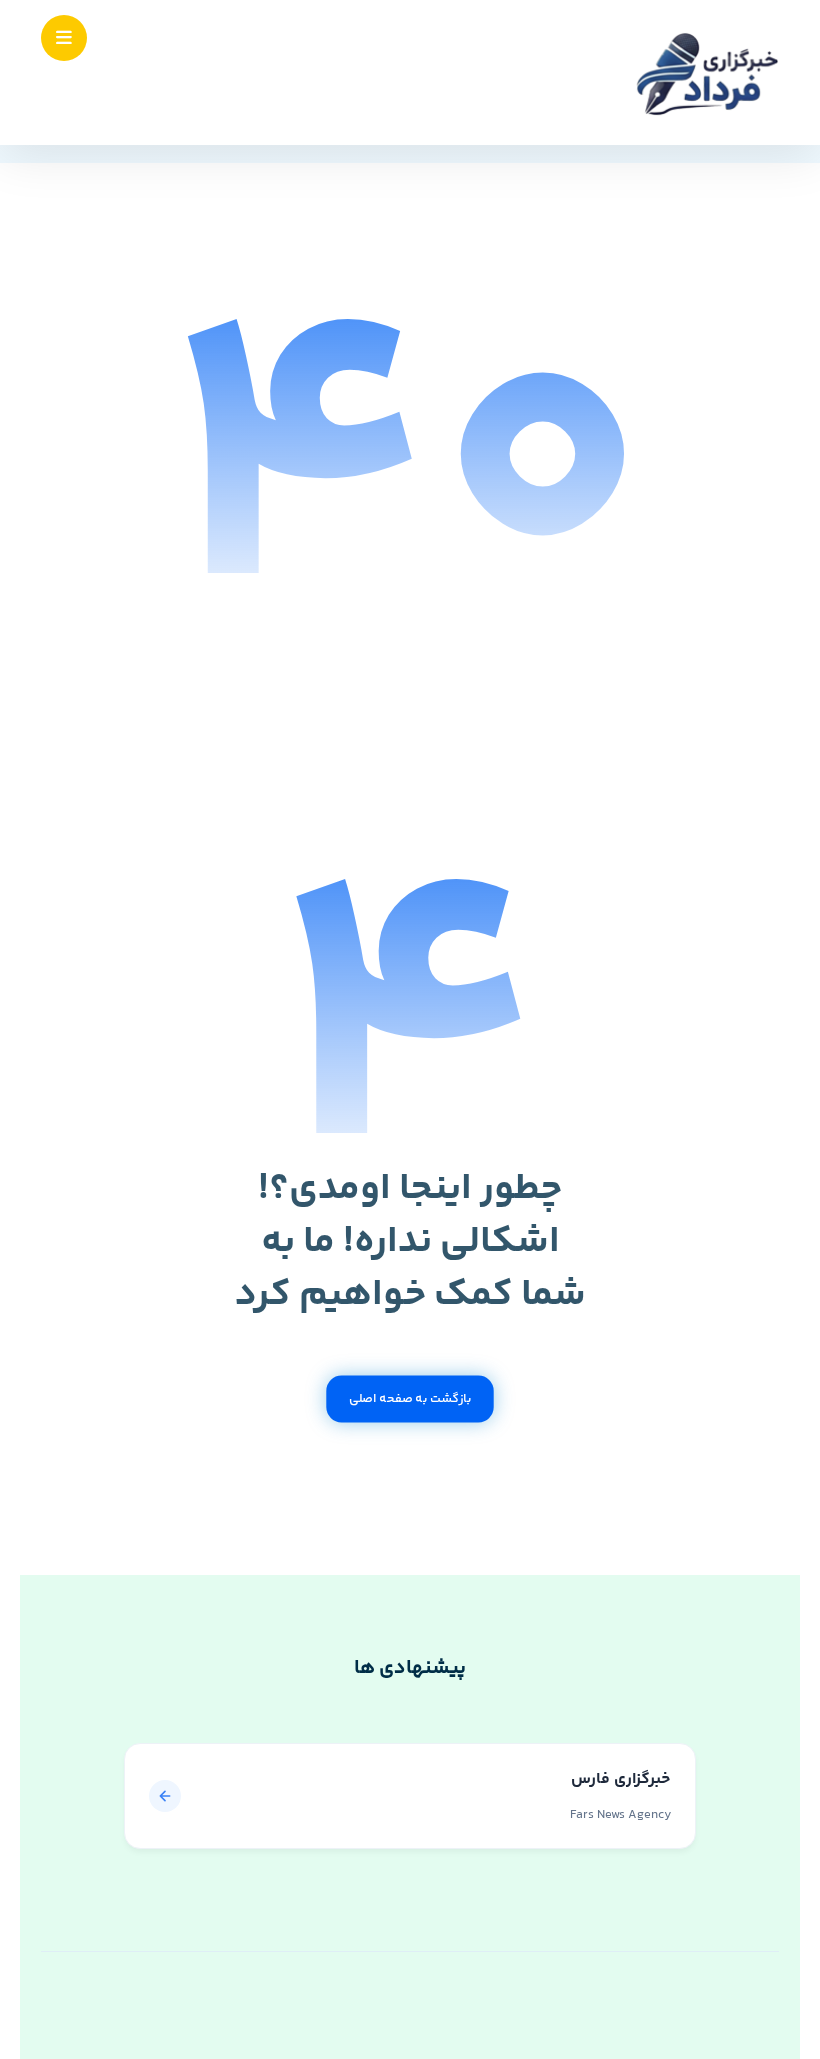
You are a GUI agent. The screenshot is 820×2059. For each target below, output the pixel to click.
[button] (64, 38)
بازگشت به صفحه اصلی (410, 1399)
